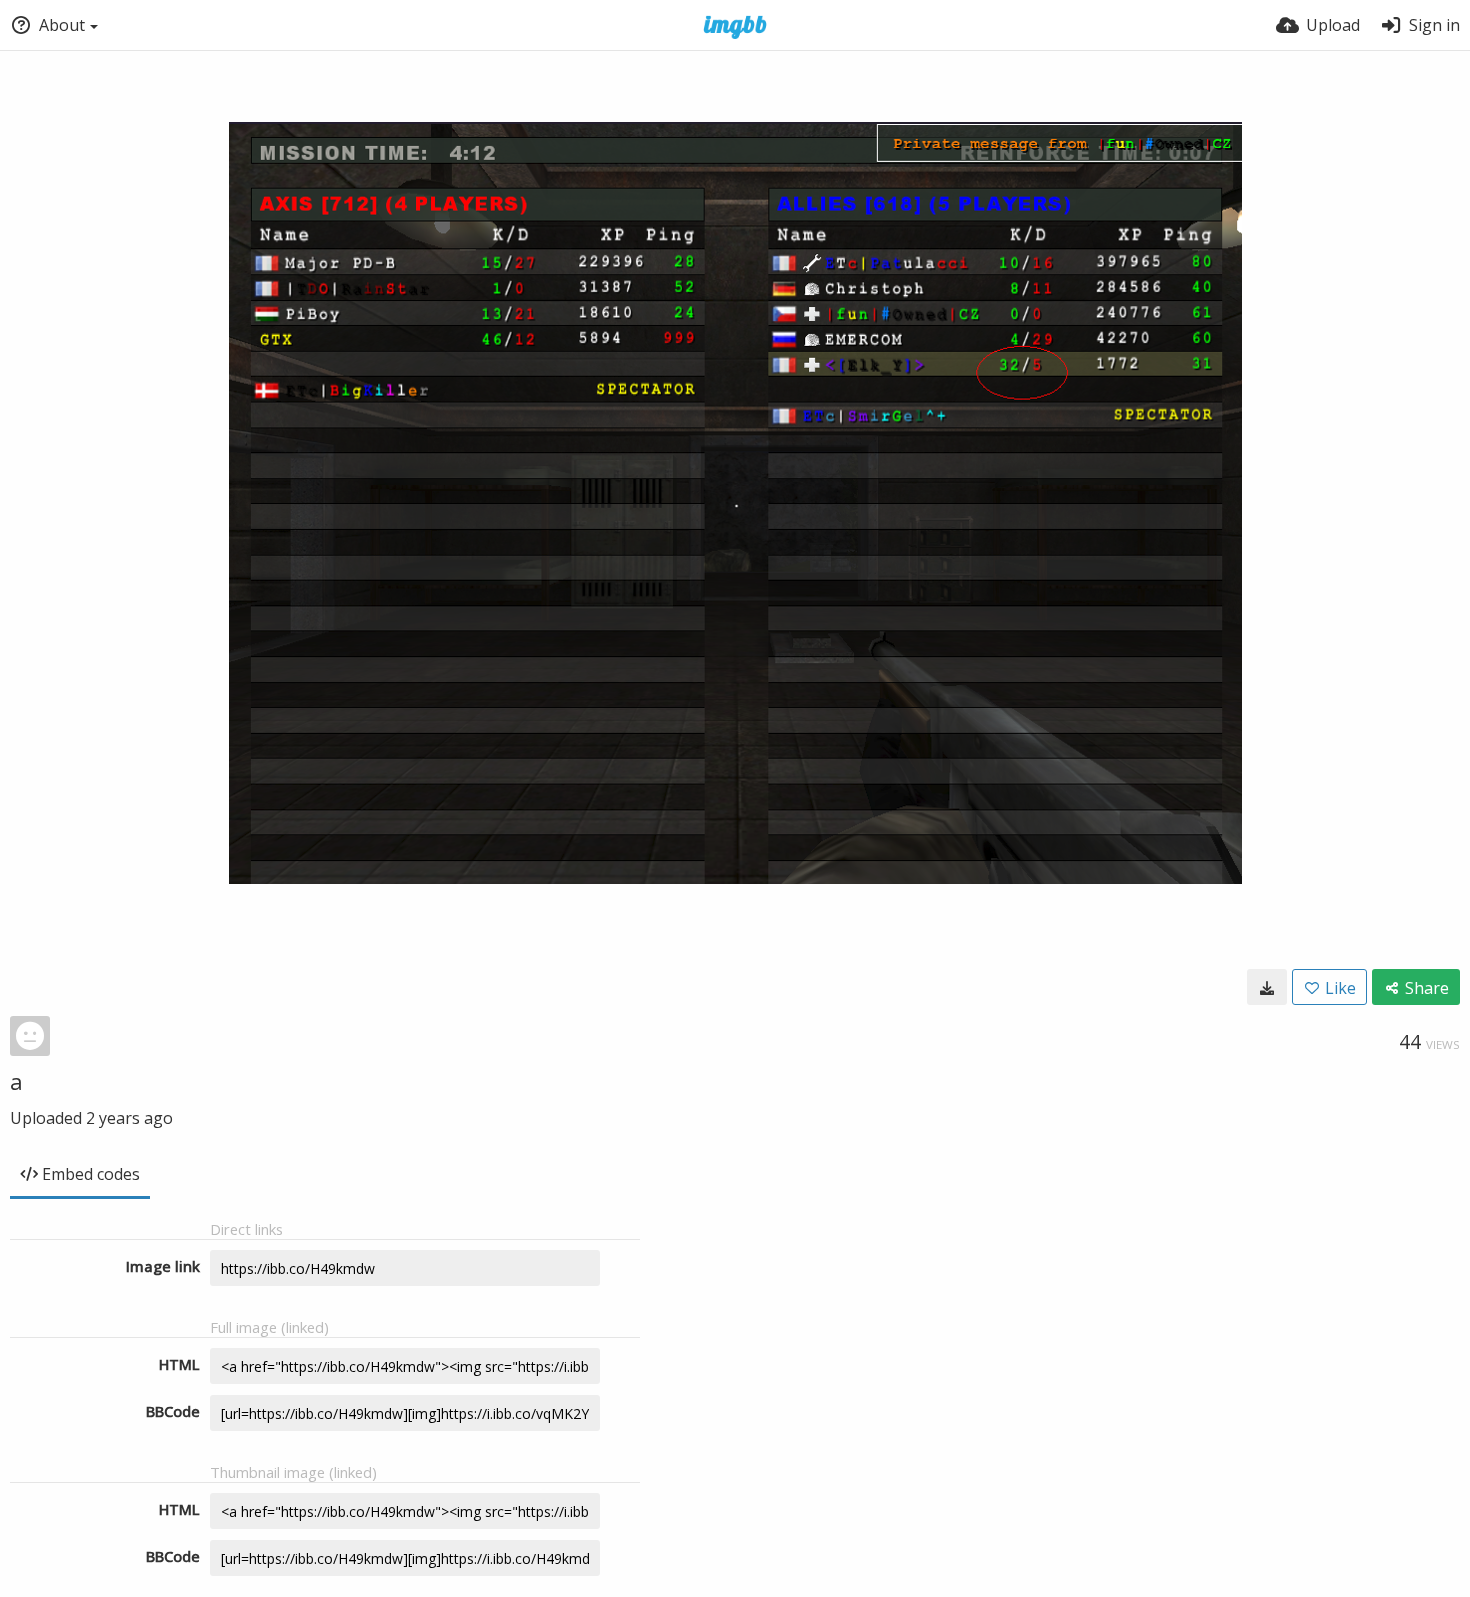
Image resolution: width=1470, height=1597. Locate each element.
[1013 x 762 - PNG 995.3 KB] (1267, 987)
